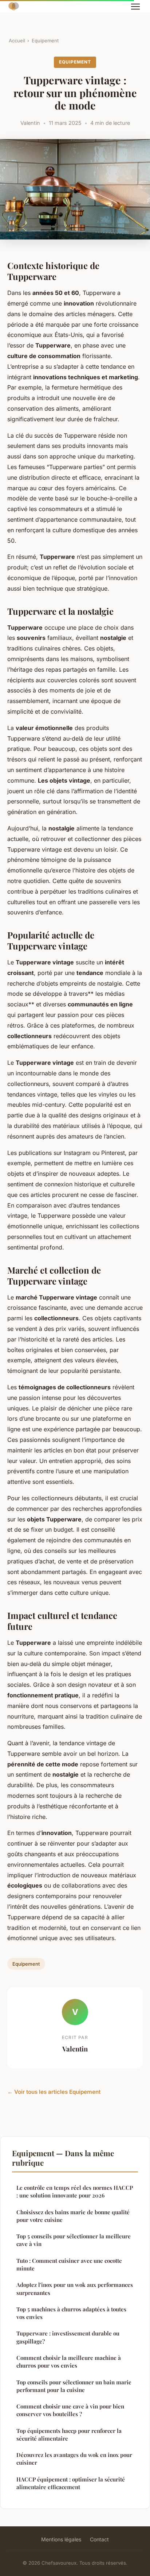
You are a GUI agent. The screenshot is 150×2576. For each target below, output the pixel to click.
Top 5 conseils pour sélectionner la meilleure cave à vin (74, 2240)
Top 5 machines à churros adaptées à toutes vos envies (71, 2313)
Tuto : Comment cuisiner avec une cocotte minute (69, 2264)
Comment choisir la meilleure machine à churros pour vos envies (69, 2362)
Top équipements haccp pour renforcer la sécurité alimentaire (69, 2435)
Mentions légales (61, 2539)
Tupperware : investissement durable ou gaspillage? (68, 2337)
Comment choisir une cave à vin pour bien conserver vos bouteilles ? (70, 2410)
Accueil (17, 41)
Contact (99, 2539)
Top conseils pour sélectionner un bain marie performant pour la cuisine (74, 2386)
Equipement (45, 41)
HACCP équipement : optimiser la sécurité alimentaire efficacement (71, 2483)
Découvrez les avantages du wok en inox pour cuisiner (74, 2459)
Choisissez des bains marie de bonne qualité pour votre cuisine (73, 2216)
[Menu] (135, 7)
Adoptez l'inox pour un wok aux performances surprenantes (75, 2289)
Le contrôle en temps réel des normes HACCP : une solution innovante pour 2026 (75, 2191)
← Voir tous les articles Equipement (54, 2092)
